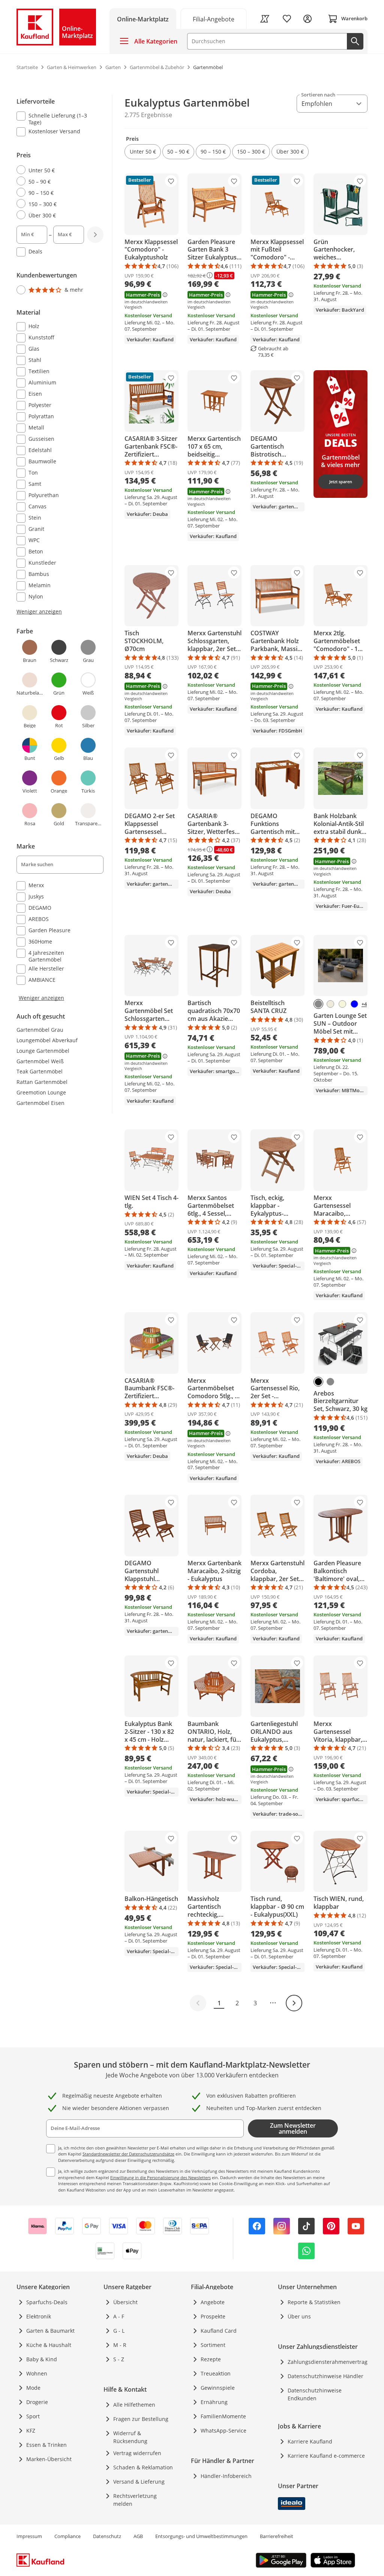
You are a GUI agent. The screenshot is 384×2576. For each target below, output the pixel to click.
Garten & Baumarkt (50, 2331)
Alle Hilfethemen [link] (134, 2405)
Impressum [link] (29, 2536)
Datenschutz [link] (107, 2536)
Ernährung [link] (214, 2402)
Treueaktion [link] (216, 2373)
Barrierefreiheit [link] (277, 2536)
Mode (33, 2388)
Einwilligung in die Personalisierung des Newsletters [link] (160, 2177)
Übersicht (125, 2302)
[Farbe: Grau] (318, 1004)
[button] (143, 152)
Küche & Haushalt (49, 2345)
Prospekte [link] (213, 2316)
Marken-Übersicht (49, 2459)
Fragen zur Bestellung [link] (141, 2419)
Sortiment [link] (213, 2345)
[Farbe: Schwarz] (318, 1382)
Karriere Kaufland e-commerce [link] (326, 2456)
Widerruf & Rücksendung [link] (130, 2437)
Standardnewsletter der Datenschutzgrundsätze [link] (128, 2154)
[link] (214, 19)
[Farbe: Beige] (342, 1004)
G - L (119, 2331)
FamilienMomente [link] (223, 2416)
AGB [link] (138, 2536)
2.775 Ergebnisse (148, 115)
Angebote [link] (213, 2302)
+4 (364, 1004)
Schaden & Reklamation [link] (143, 2467)
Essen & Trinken (46, 2445)
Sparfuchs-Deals (47, 2302)
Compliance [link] (67, 2536)
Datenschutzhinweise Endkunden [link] (315, 2394)
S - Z (119, 2359)
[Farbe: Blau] (354, 1004)
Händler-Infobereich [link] (226, 2476)
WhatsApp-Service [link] (223, 2431)
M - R (120, 2345)
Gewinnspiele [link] (218, 2388)
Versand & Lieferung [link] (139, 2482)
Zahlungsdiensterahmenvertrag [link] (328, 2362)
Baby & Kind (42, 2359)
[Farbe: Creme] (330, 1004)
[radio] (57, 170)
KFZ (31, 2431)
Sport (33, 2416)
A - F (119, 2316)
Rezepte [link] (211, 2359)
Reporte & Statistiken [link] (314, 2302)
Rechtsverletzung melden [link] (135, 2500)
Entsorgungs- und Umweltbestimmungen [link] (201, 2536)
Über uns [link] (299, 2316)
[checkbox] (57, 119)
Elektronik (39, 2316)
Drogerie (37, 2402)
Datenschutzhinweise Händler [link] (325, 2376)
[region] (64, 548)
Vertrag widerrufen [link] (137, 2453)
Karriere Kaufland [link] (310, 2441)
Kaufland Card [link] (219, 2331)
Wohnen (37, 2373)
